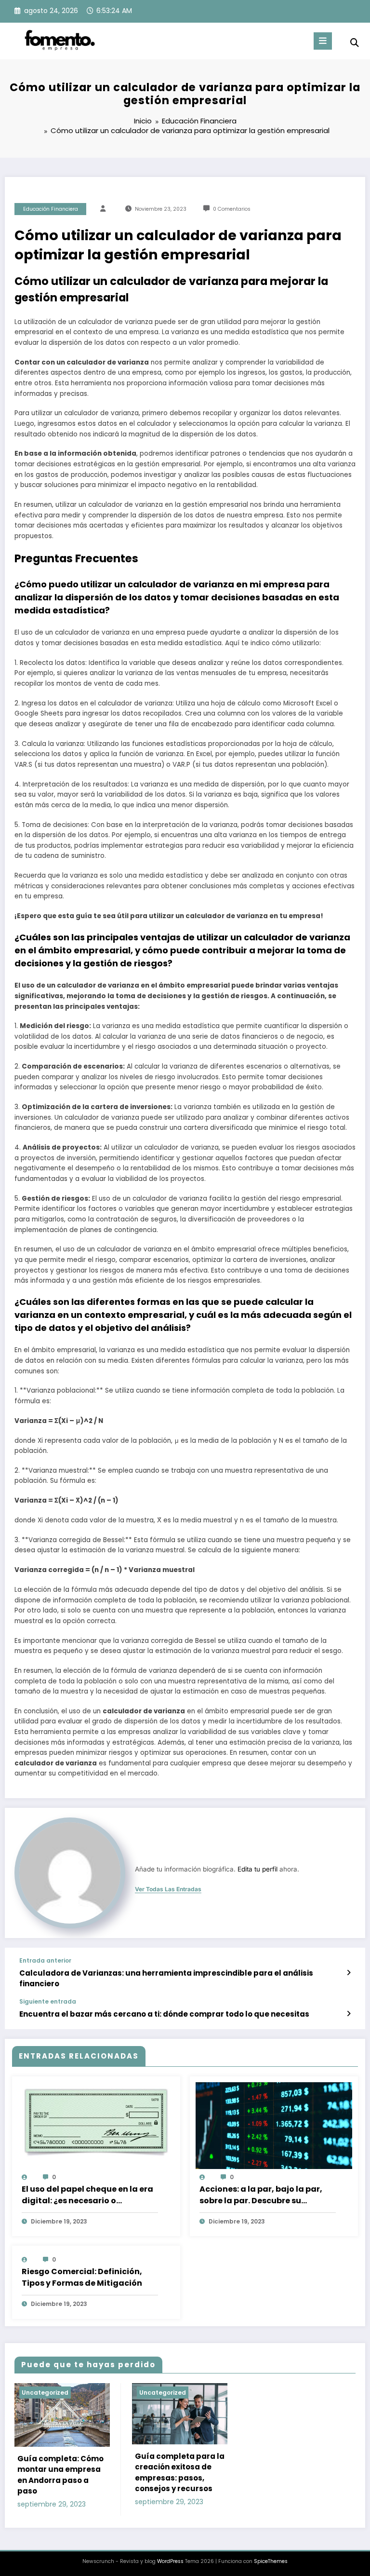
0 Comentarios (232, 209)
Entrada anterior (45, 1961)
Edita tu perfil (258, 1869)
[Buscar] (355, 43)
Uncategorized (45, 2393)
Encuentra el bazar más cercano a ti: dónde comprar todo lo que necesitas (164, 2014)
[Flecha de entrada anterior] (349, 1973)
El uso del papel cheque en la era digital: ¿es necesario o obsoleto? (87, 2195)
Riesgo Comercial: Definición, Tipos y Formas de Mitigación (82, 2277)
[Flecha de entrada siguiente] (349, 2014)
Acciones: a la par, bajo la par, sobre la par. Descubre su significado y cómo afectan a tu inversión (265, 2195)
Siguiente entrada (48, 2002)
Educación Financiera (51, 209)
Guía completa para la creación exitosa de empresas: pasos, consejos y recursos (180, 2473)
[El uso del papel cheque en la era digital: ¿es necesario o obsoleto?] (96, 2123)
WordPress (170, 2561)
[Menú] (323, 41)
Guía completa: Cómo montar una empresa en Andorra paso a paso (60, 2475)
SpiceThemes (271, 2561)
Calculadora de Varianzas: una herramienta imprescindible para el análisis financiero (166, 1978)
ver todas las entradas (168, 1889)
